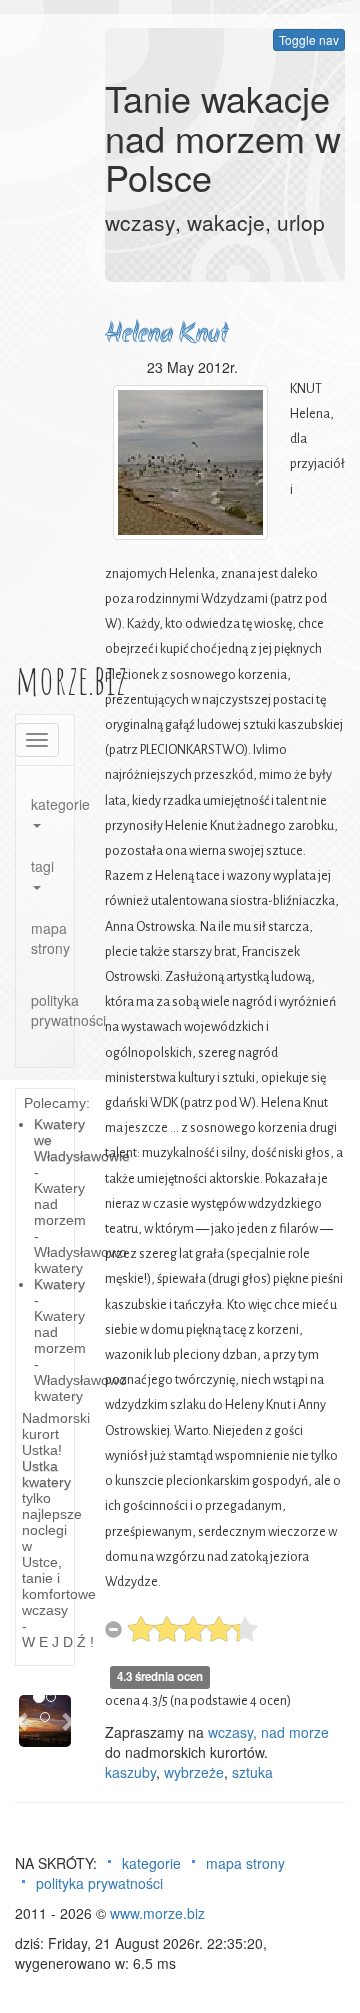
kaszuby (130, 1772)
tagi (42, 866)
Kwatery (59, 1284)
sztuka (252, 1772)
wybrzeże (194, 1772)
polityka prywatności (52, 1010)
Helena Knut (166, 334)
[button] (23, 1721)
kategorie (52, 804)
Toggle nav (309, 39)
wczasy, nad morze (268, 1732)
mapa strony (50, 938)
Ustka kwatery (46, 1474)
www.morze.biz (157, 1913)
